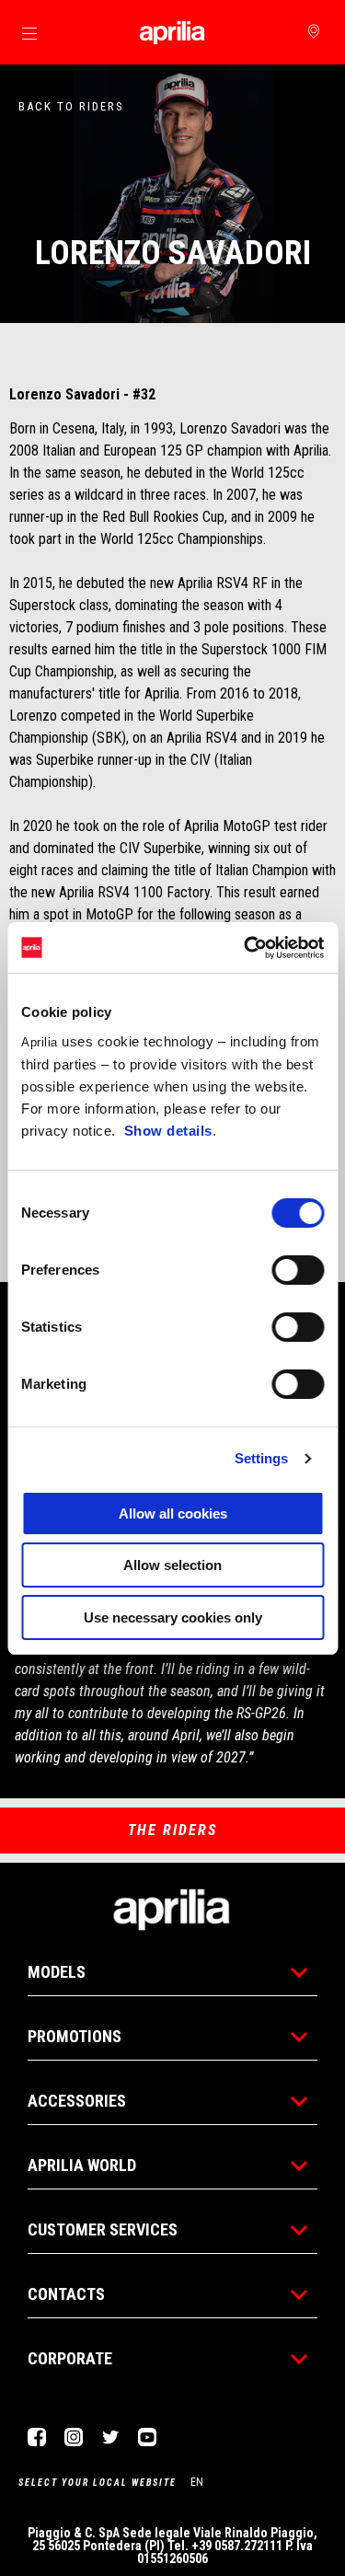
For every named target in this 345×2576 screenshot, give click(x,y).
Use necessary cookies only (173, 1617)
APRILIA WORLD (82, 2165)
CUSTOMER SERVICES (103, 2229)
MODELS (57, 1972)
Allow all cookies (173, 1513)
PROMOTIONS (75, 2036)
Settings (262, 1458)
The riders (172, 1830)
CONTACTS (66, 2294)
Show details (168, 1131)
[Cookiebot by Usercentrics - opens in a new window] (246, 948)
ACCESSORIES (77, 2101)
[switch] (298, 1270)
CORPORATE (70, 2358)
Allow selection (172, 1565)
